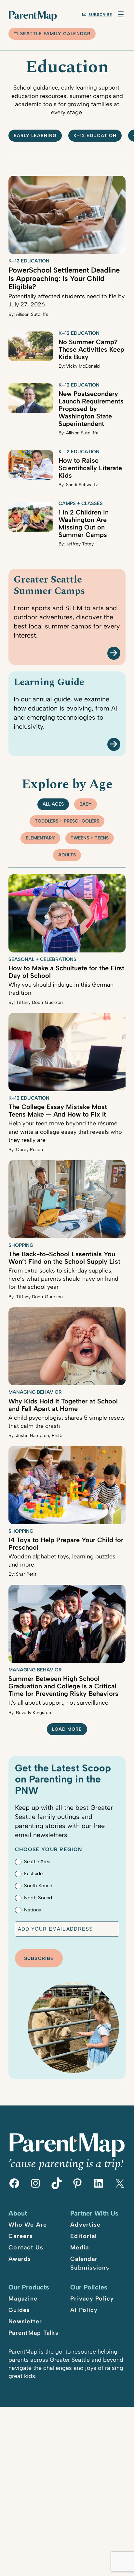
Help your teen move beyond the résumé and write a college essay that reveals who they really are (65, 1132)
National (33, 1910)
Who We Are (28, 2225)
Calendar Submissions (90, 2263)
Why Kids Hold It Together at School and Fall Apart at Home (63, 1405)
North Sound (38, 1898)
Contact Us (26, 2247)
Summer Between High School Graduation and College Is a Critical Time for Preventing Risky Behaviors (63, 1686)
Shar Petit (26, 1574)
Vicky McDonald (83, 366)
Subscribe (100, 15)
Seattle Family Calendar (55, 34)
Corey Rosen (29, 1150)
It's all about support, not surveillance (58, 1703)
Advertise (85, 2225)
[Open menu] (121, 14)
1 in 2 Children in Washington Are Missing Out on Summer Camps (84, 523)
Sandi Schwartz (82, 485)
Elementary (40, 838)
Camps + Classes (81, 503)
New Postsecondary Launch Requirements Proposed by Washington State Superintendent (91, 409)
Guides (19, 2310)
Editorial (83, 2236)
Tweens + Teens (90, 838)
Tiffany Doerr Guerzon (39, 1002)
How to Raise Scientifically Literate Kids (90, 468)
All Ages (53, 804)
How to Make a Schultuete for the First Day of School (66, 972)
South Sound (38, 1886)
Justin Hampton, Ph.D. (39, 1436)
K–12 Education (95, 136)
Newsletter (25, 2321)
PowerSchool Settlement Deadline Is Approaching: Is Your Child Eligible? (64, 278)
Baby (86, 804)
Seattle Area (37, 1862)
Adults (67, 855)
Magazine (23, 2299)
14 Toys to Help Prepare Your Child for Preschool (66, 1544)
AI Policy (84, 2310)
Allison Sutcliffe (32, 314)
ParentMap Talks (33, 2333)
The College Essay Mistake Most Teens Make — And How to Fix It (58, 1111)
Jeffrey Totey (80, 544)
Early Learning (35, 136)
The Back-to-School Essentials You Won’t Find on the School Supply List (64, 1258)
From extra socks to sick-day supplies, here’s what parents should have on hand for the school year (63, 1279)
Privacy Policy (92, 2299)
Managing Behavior (35, 1392)
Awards (20, 2259)
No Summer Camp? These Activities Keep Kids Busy (91, 349)
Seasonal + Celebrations (42, 959)
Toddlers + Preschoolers (67, 821)
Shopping (21, 1245)
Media (80, 2247)
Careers (21, 2236)
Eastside (33, 1874)
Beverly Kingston (33, 1713)
